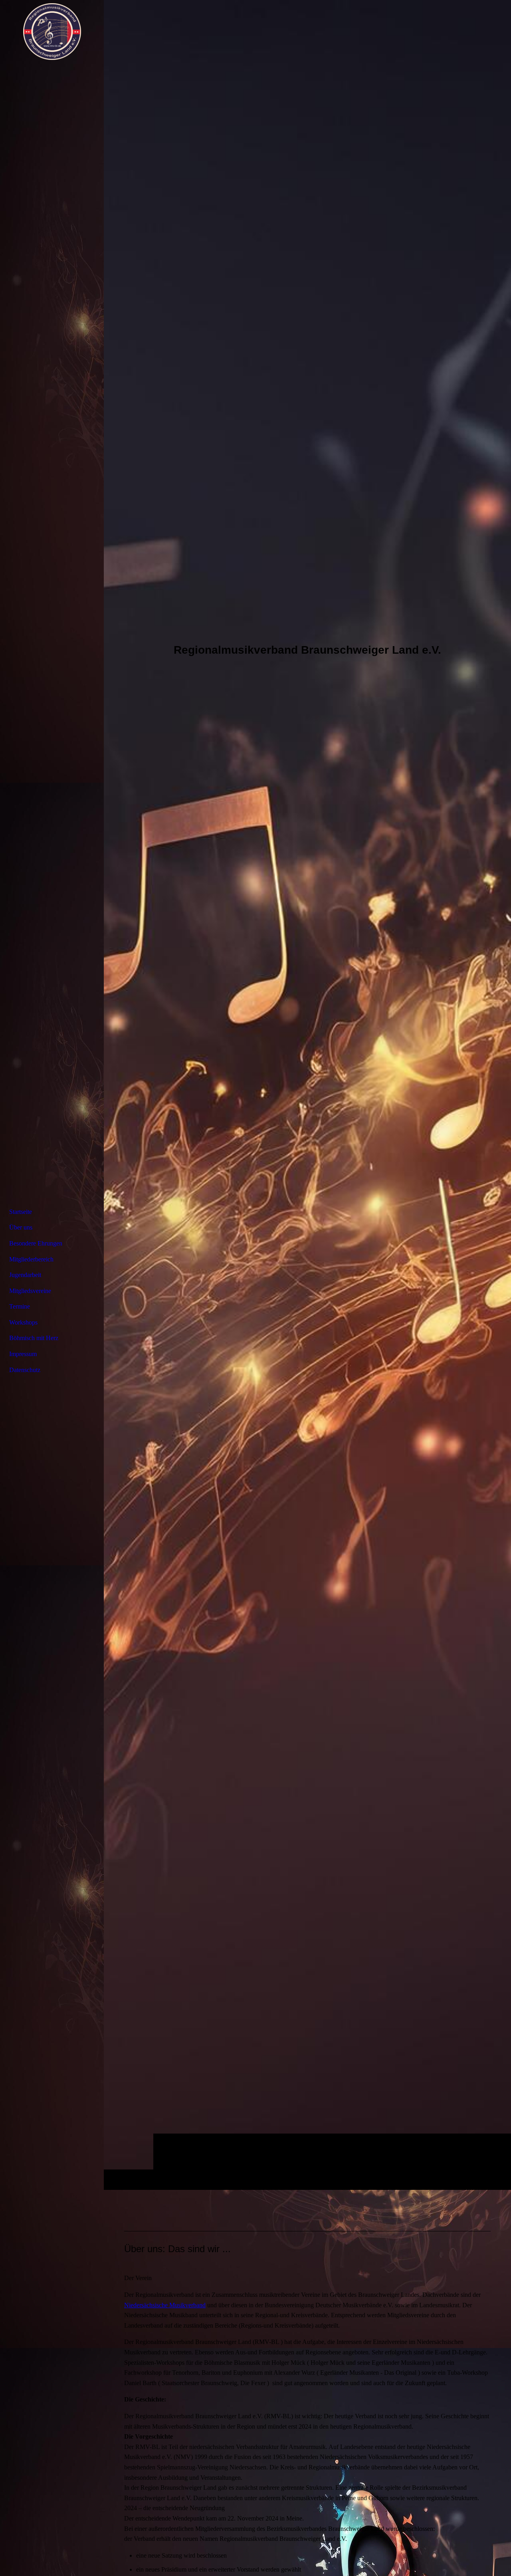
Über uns (21, 1227)
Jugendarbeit (25, 1275)
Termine (20, 1306)
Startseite (21, 1212)
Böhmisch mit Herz (34, 1338)
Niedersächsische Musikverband (165, 2305)
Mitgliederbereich (31, 1259)
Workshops (23, 1322)
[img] (307, 1095)
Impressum (23, 1354)
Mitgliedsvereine (30, 1291)
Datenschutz (25, 1370)
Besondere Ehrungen (36, 1243)
